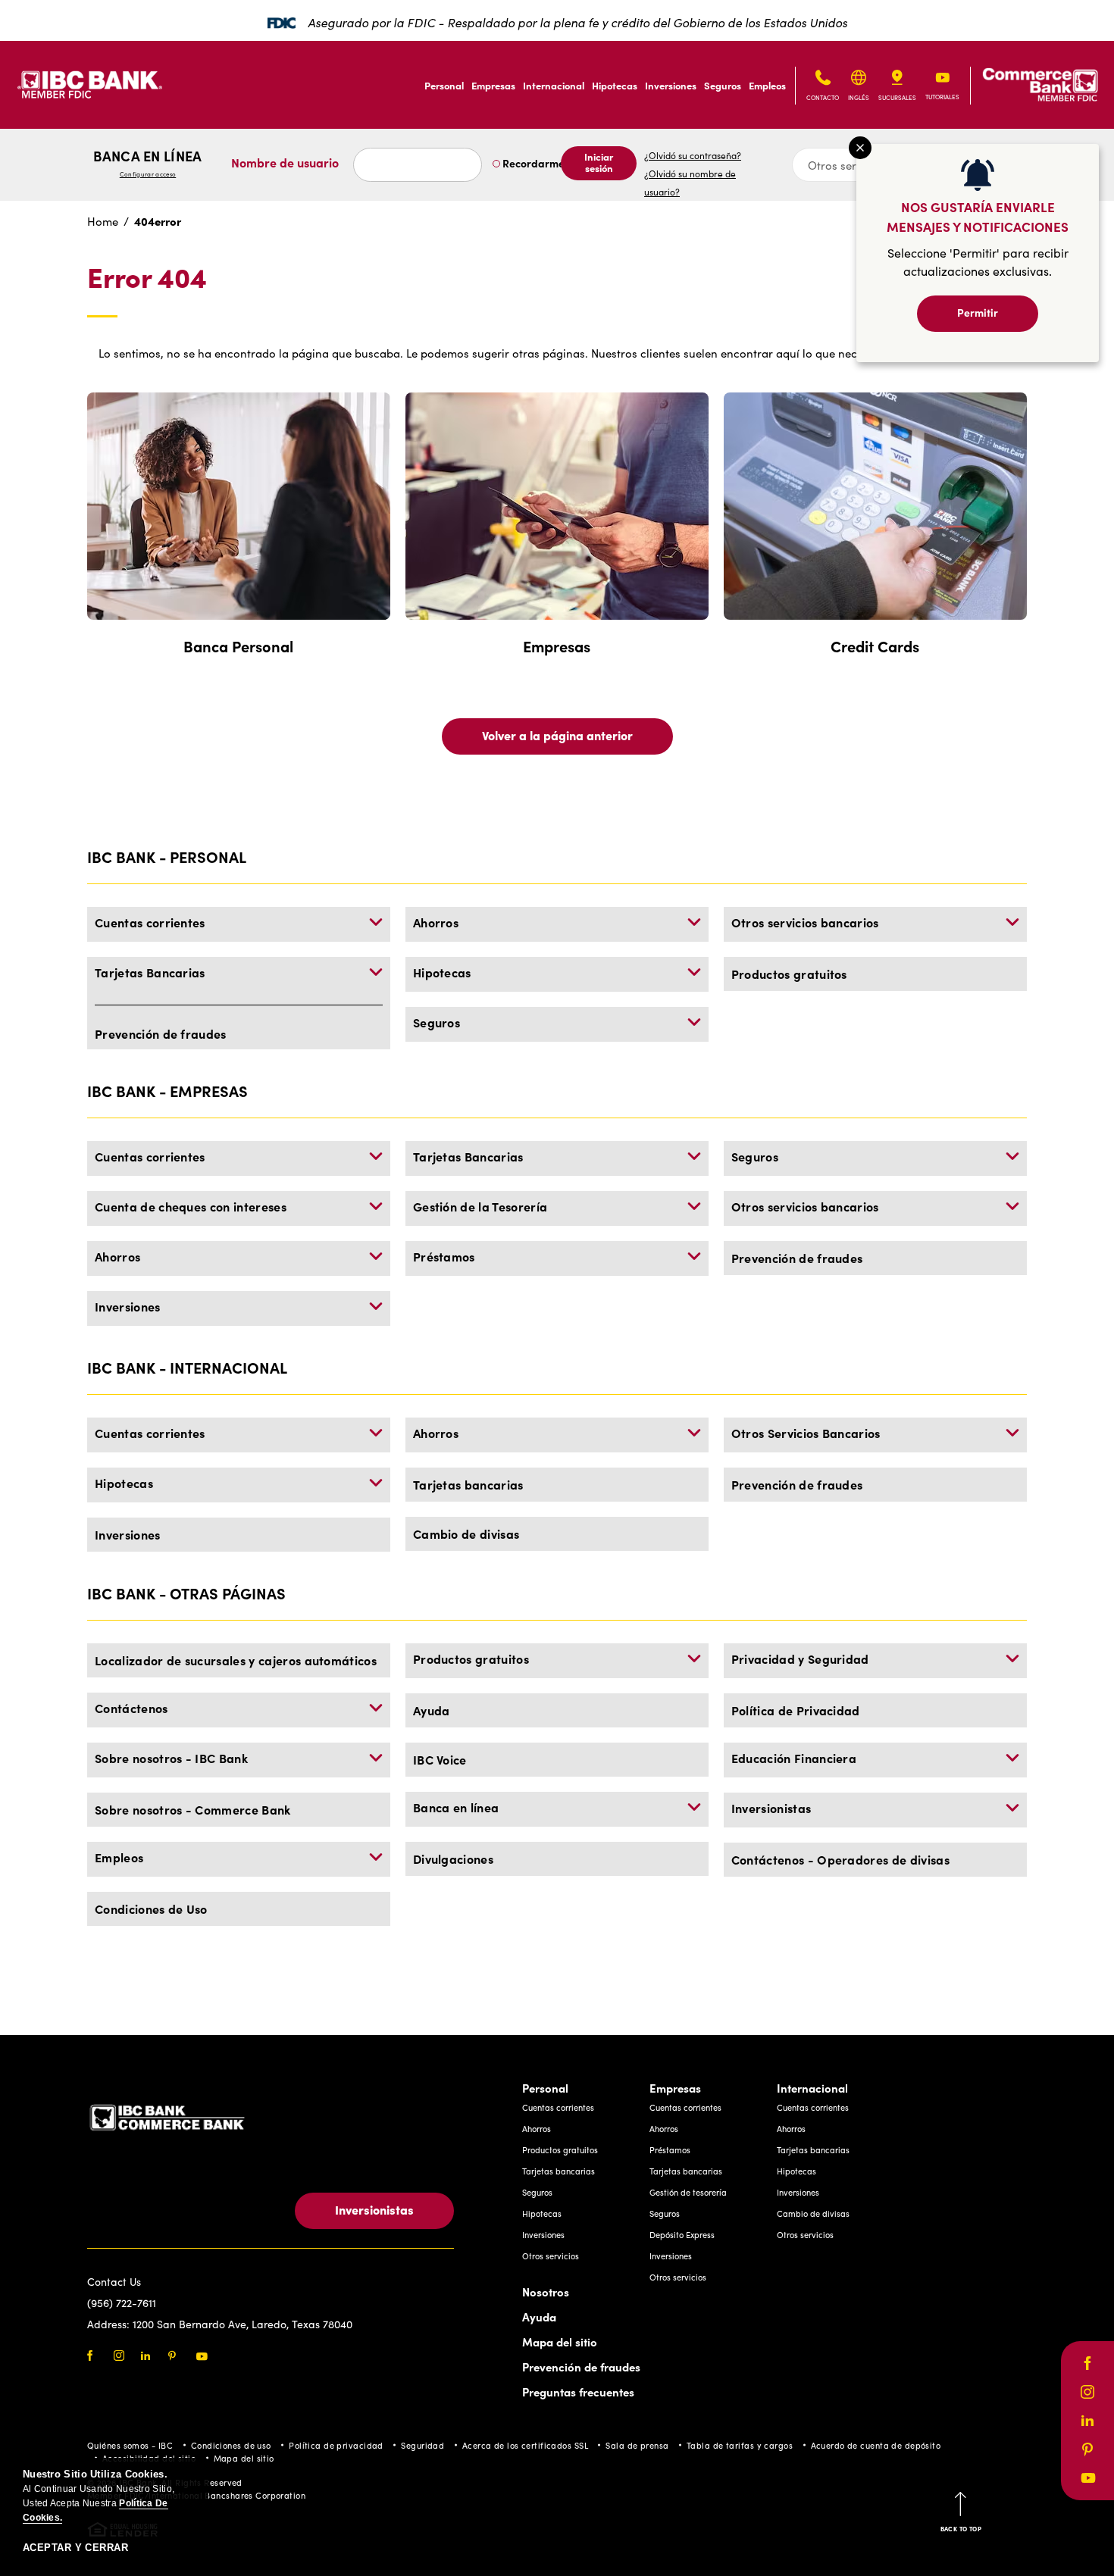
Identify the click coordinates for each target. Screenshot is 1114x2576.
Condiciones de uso (231, 2445)
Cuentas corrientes (150, 922)
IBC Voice (440, 1759)
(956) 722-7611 (122, 2303)
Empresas (493, 85)
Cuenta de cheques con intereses (191, 1206)
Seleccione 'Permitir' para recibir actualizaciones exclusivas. (978, 262)
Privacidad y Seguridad (800, 1658)
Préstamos (444, 1256)
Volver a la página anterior (557, 735)
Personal (444, 85)
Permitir (978, 312)
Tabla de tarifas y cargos (740, 2445)
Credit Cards (875, 646)
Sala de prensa (637, 2445)
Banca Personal (238, 646)
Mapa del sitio (560, 2342)
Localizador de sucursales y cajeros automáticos (236, 1660)
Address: (110, 2324)
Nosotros (546, 2292)
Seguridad (422, 2445)
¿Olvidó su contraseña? (693, 155)
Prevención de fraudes (161, 1033)
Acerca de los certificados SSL (525, 2445)
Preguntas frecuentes (578, 2392)
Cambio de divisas (466, 1533)
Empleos (767, 85)
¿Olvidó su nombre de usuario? (690, 183)
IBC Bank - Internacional (187, 1367)
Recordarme (532, 163)
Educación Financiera (794, 1758)
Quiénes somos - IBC (130, 2445)
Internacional (554, 85)
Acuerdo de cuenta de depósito (876, 2445)
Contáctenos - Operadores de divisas (840, 1859)
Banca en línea (147, 163)
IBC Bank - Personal (167, 857)
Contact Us (114, 2282)
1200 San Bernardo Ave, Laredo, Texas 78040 (243, 2324)
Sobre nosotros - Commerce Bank (193, 1809)
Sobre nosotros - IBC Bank (171, 1758)
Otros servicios (551, 2256)
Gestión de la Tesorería (480, 1206)
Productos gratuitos (789, 974)
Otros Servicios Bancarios (806, 1433)
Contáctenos (131, 1708)
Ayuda (432, 1710)
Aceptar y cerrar (75, 2548)
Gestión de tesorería (688, 2192)
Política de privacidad (336, 2445)
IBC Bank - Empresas (167, 1091)
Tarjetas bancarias (468, 1484)
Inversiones (671, 85)
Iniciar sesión (599, 162)
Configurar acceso (148, 174)
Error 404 (147, 278)
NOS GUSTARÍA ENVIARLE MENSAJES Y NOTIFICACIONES (978, 216)
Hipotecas (615, 85)
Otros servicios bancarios (805, 922)
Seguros (723, 85)
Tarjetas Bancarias (150, 972)
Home (103, 221)
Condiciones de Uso (151, 1909)
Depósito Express (682, 2235)
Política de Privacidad (796, 1710)
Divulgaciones (453, 1859)
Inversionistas (771, 1808)
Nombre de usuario (285, 162)
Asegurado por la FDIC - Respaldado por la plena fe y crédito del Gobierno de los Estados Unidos (577, 22)
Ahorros (436, 922)
